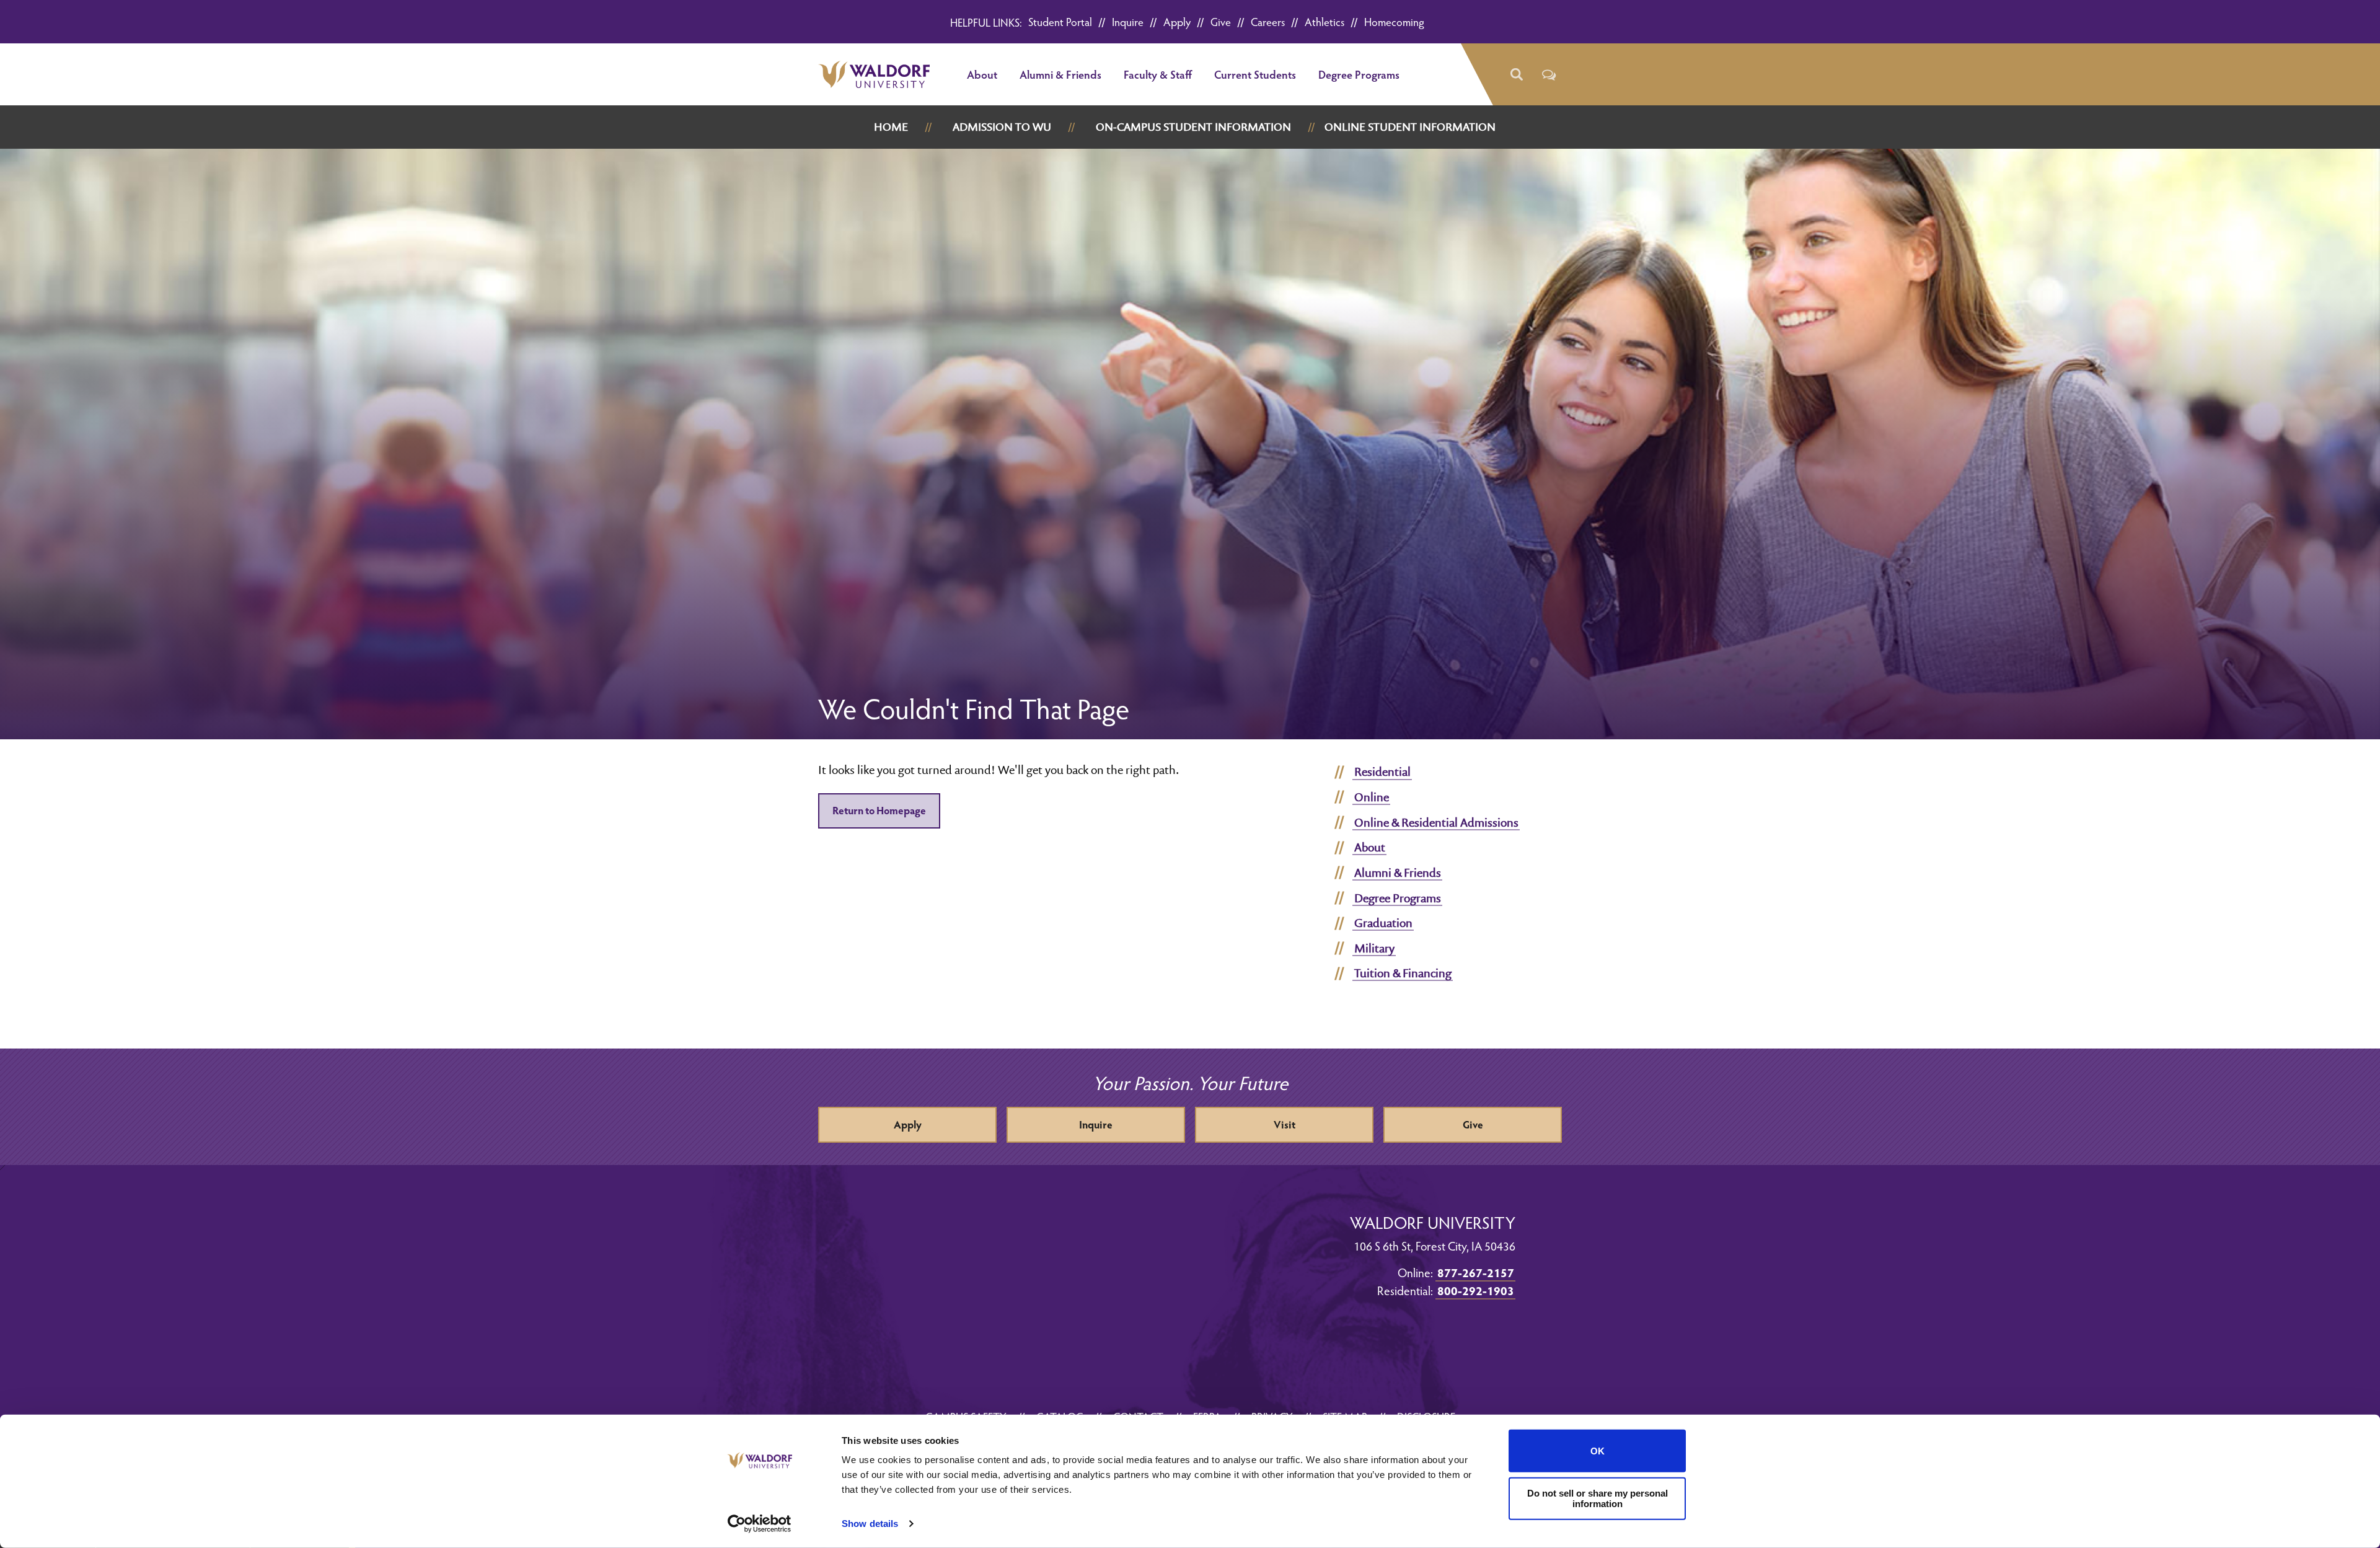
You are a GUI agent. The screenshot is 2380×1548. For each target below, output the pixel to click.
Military (1374, 948)
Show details (870, 1524)
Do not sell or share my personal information (1598, 1498)
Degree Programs (1359, 74)
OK (1598, 1451)
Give (1221, 21)
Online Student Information (1410, 127)
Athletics (1324, 21)
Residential (1382, 772)
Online (1372, 797)
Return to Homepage (879, 810)
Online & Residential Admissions (1436, 822)
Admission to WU (1002, 127)
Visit (1285, 1124)
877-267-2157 (1476, 1272)
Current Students (1255, 74)
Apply (1177, 21)
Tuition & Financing (1403, 973)
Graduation (1383, 923)
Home (891, 127)
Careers (1268, 21)
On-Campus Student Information (1193, 127)
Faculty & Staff (1158, 74)
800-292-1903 (1476, 1290)
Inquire (1128, 21)
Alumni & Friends (1060, 74)
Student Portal (1060, 21)
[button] (1516, 75)
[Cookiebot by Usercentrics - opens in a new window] (760, 1524)
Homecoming (1394, 21)
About (982, 74)
